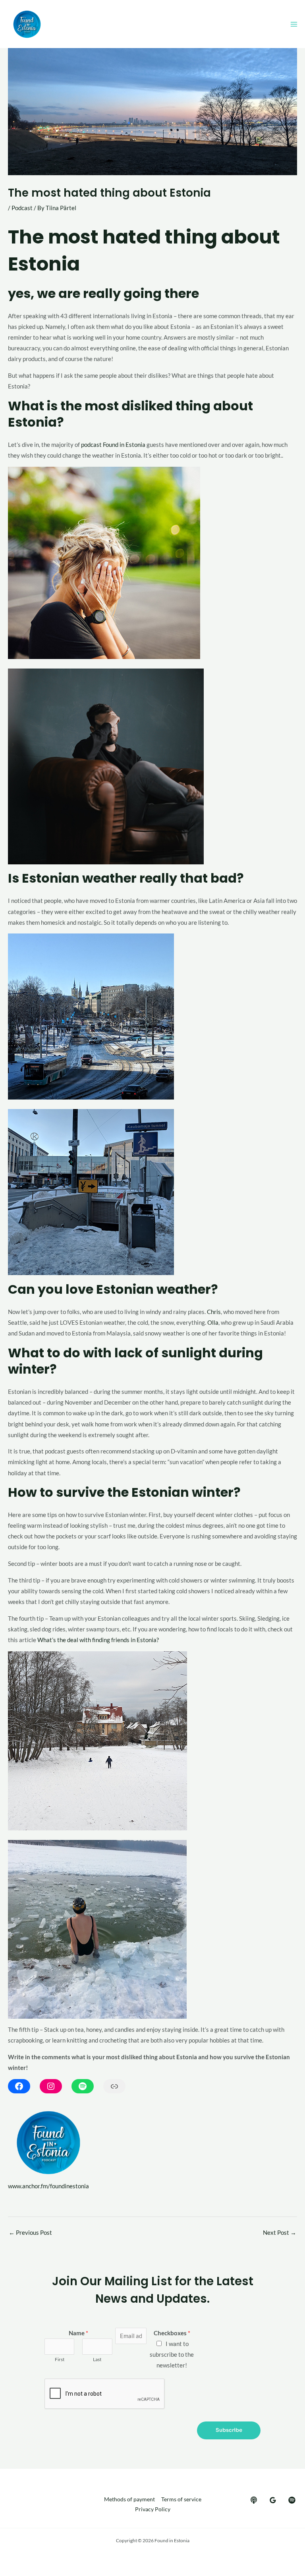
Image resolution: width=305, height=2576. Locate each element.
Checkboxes (172, 2333)
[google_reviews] (273, 2500)
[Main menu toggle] (294, 24)
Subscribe (229, 2430)
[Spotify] (83, 2086)
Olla (213, 1323)
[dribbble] (292, 2500)
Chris (214, 1312)
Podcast (22, 208)
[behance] (254, 2500)
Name (78, 2333)
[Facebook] (19, 2086)
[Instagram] (51, 2086)
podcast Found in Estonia (113, 445)
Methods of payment (129, 2499)
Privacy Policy (153, 2509)
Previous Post (30, 2233)
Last (97, 2359)
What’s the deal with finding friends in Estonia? (98, 1640)
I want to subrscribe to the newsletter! (172, 2355)
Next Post (280, 2233)
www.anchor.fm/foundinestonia (48, 2186)
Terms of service (181, 2499)
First (60, 2359)
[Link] (114, 2086)
